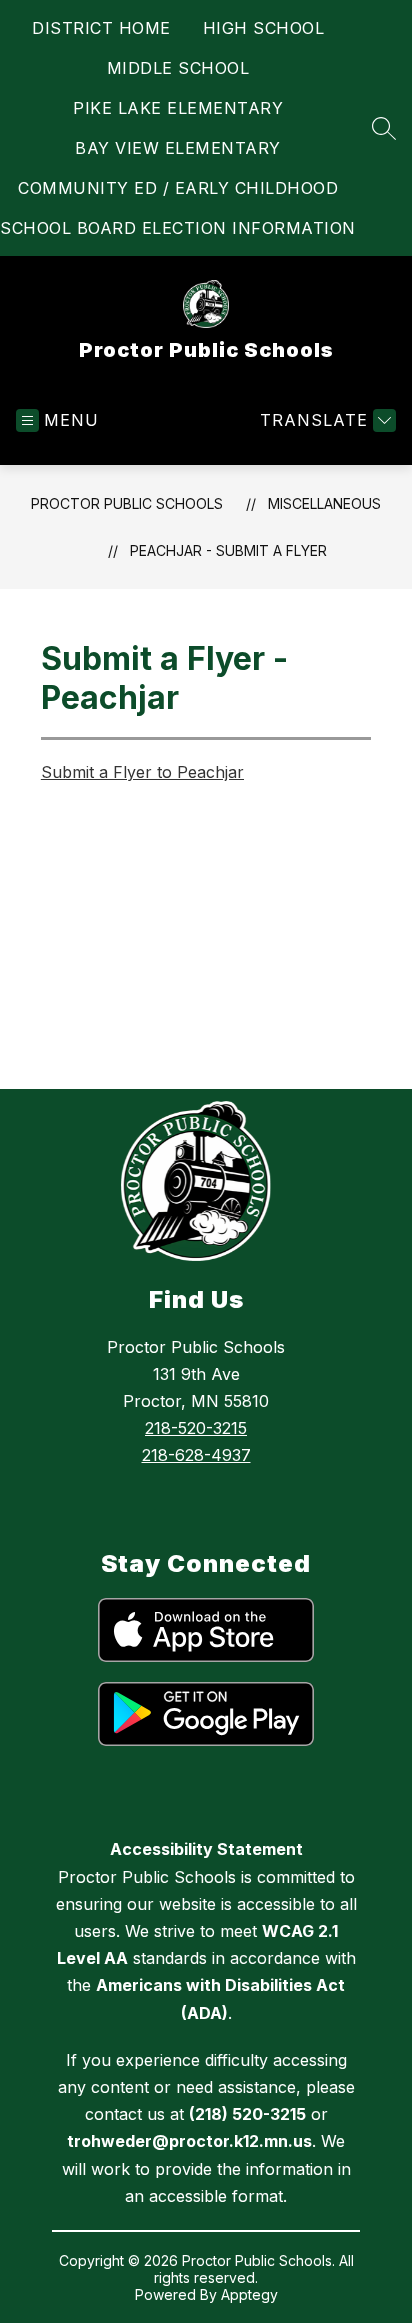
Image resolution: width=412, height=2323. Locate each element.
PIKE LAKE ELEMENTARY (178, 108)
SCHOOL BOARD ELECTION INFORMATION (178, 228)
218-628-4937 (196, 1455)
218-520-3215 (196, 1428)
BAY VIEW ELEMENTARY (178, 148)
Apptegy (249, 2294)
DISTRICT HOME (101, 28)
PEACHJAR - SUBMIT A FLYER (228, 550)
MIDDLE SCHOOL (178, 68)
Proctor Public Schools (127, 503)
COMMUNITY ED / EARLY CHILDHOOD (178, 188)
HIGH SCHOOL (264, 28)
